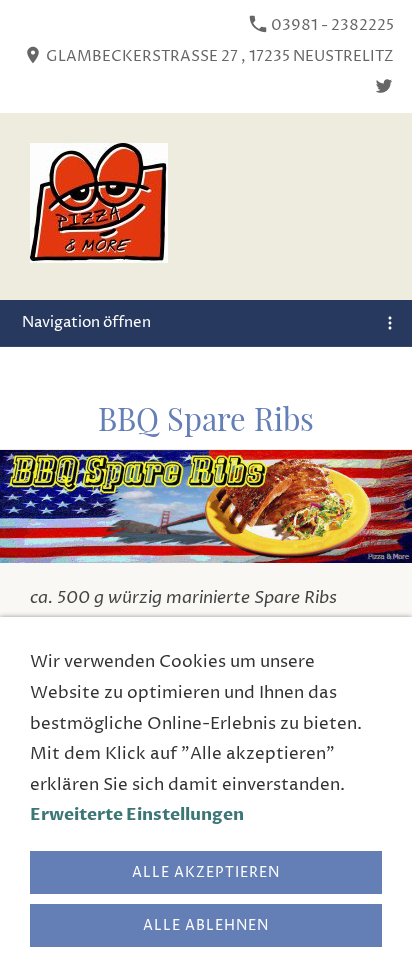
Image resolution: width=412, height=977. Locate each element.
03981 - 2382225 (331, 25)
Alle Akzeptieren (206, 872)
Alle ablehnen (206, 925)
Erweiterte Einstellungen (137, 815)
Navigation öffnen (86, 322)
